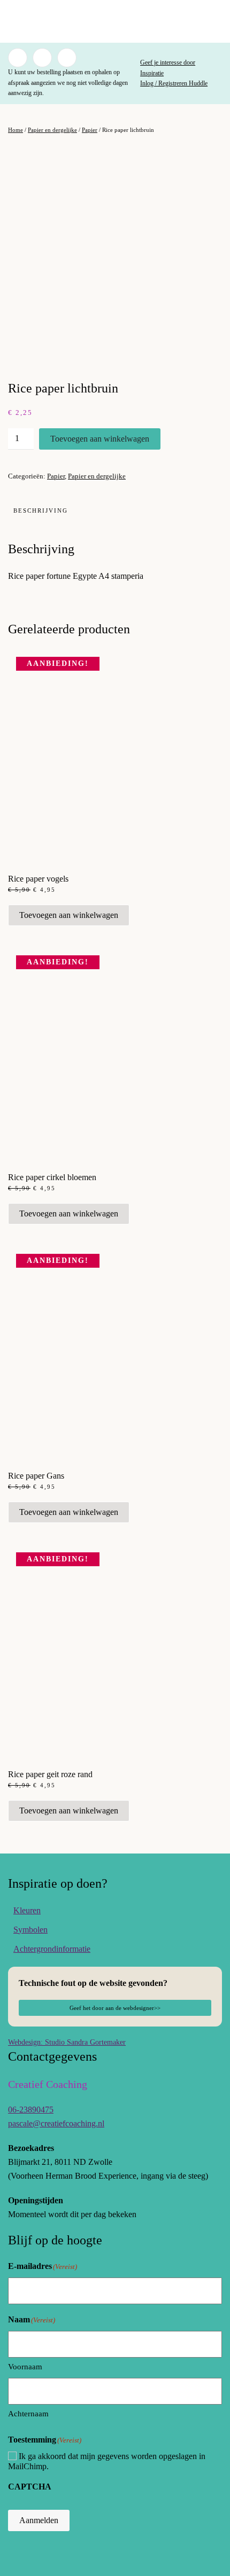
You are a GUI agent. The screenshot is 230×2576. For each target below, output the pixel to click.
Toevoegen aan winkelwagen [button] (69, 915)
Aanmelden (39, 2520)
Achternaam (28, 2414)
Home (16, 130)
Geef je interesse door (168, 62)
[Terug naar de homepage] (115, 21)
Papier (90, 130)
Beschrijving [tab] (41, 511)
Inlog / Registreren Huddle (174, 83)
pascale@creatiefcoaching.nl (56, 2123)
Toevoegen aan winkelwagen (100, 439)
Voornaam (25, 2367)
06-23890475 (31, 2110)
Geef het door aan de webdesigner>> (115, 2008)
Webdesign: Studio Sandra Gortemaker (67, 2042)
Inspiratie (152, 73)
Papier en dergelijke (52, 130)
